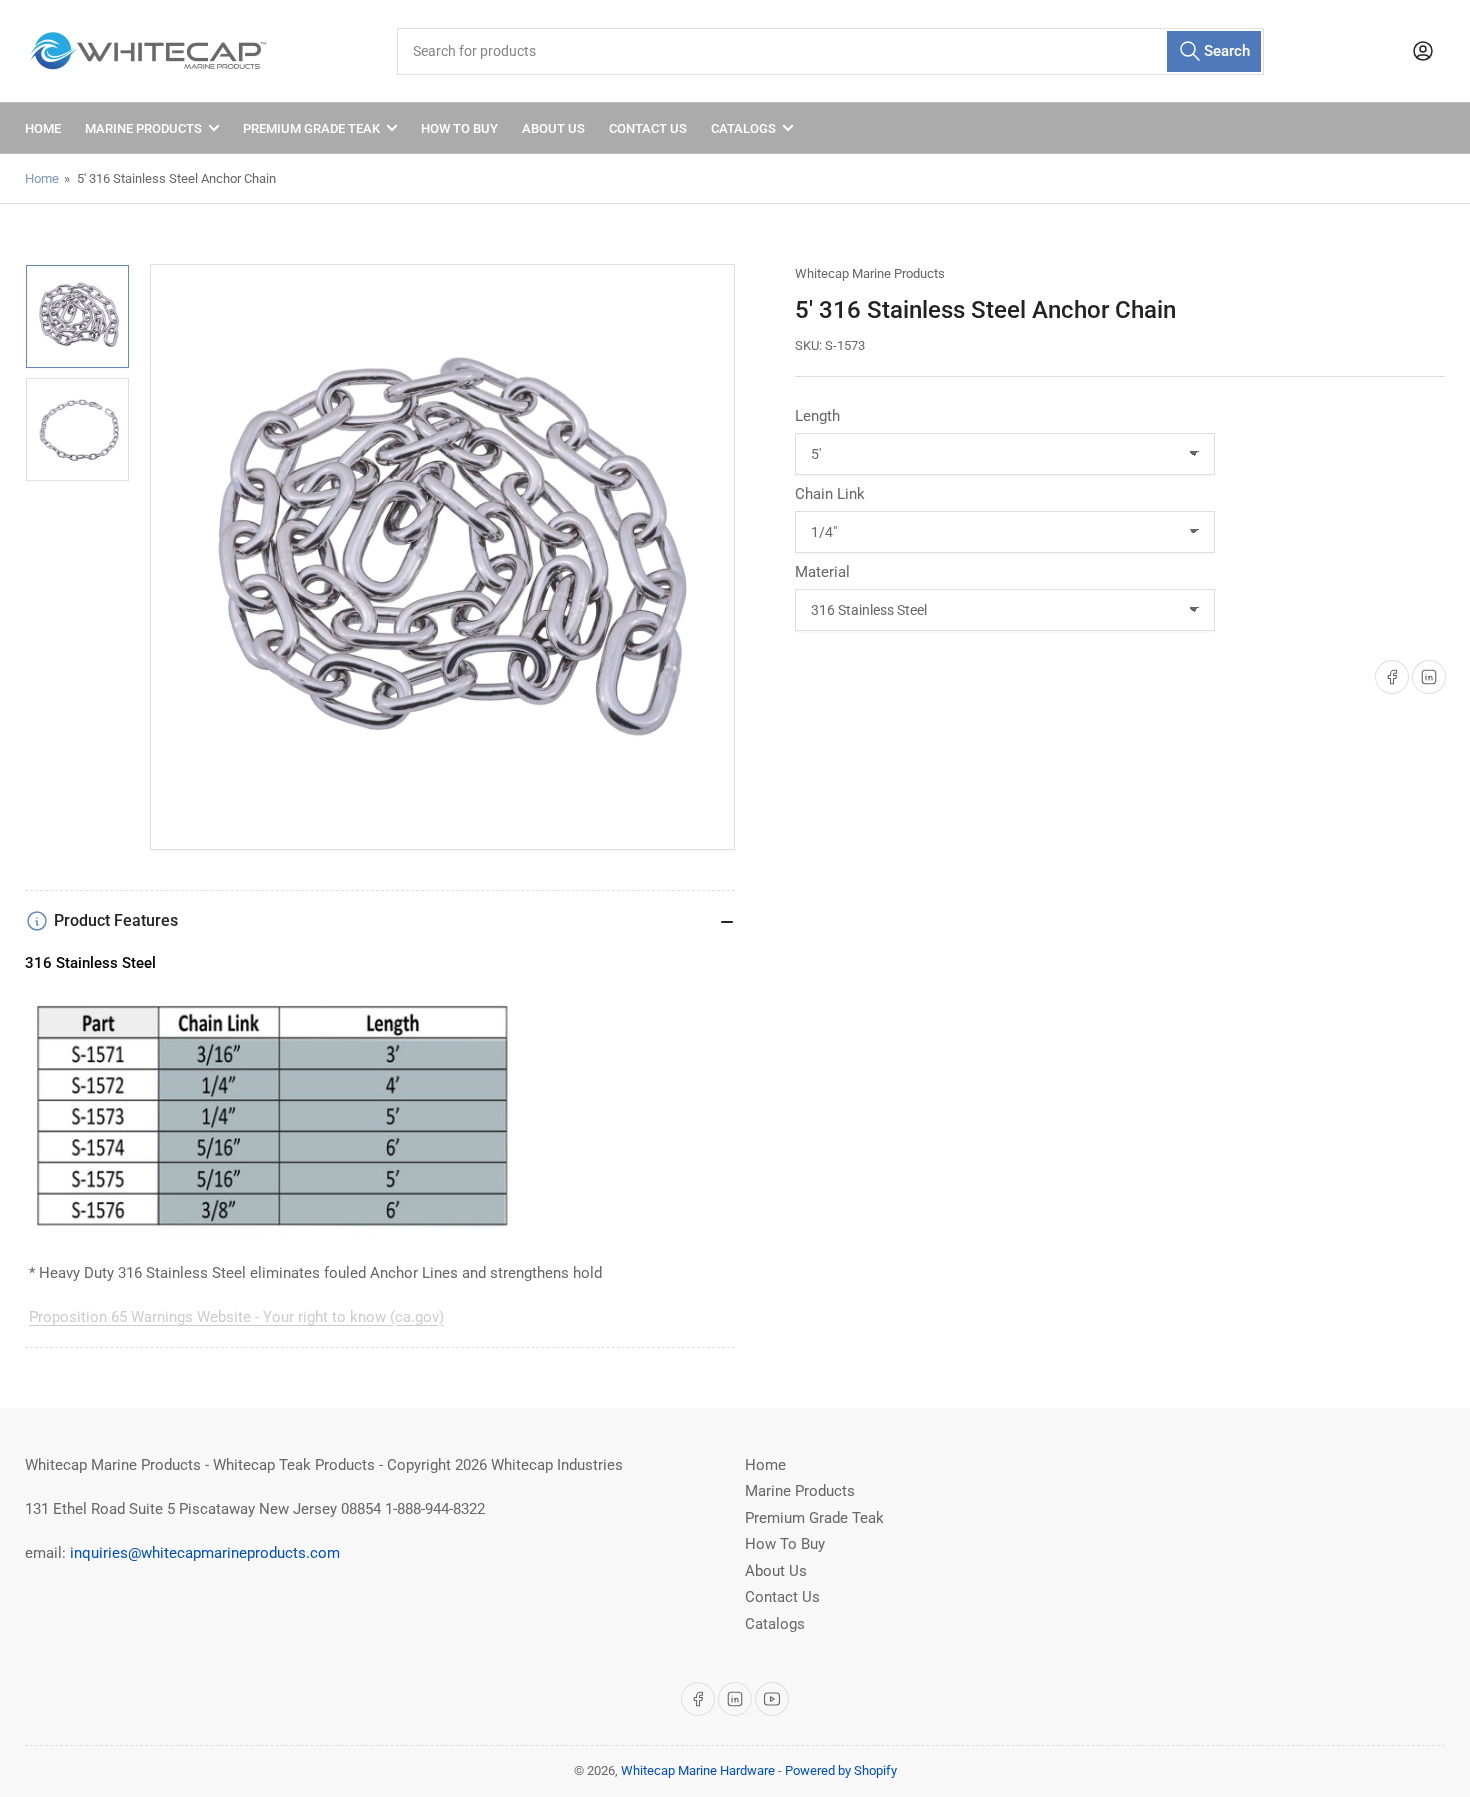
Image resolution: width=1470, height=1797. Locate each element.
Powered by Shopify (841, 1770)
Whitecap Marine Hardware (698, 1770)
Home (43, 128)
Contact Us (648, 128)
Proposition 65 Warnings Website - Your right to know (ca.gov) (236, 1317)
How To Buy (459, 128)
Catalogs (743, 128)
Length (817, 416)
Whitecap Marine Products (870, 273)
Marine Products (143, 128)
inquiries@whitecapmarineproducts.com (205, 1553)
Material (822, 572)
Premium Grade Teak (311, 128)
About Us (553, 128)
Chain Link (830, 494)
